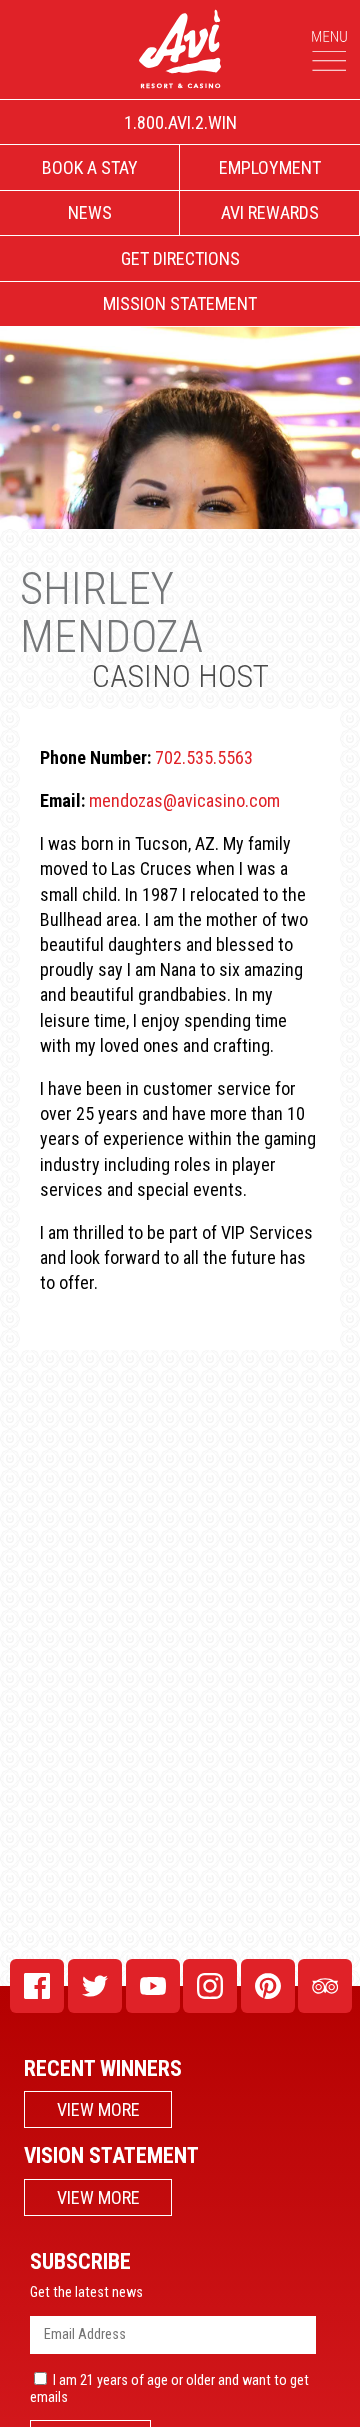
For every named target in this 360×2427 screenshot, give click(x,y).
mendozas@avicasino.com (184, 800)
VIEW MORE (98, 2109)
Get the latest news (86, 2292)
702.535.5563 (204, 757)
